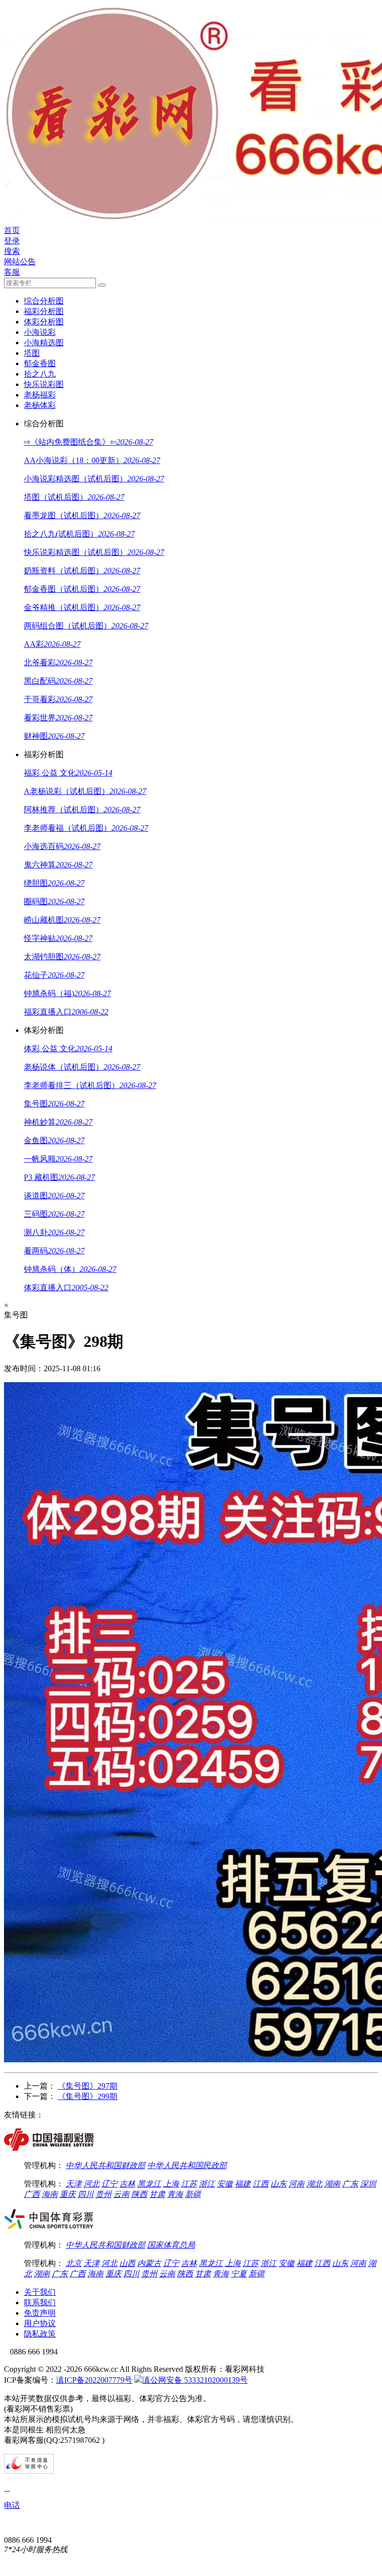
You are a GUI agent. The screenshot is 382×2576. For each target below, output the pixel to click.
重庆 (68, 2194)
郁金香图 (40, 363)
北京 (74, 2263)
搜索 (12, 251)
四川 (86, 2194)
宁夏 (239, 2274)
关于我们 (40, 2292)
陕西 (139, 2194)
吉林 (127, 2184)
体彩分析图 (44, 322)
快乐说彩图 (44, 384)
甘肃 (157, 2194)
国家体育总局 (171, 2245)
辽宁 (109, 2184)
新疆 (193, 2194)
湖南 (332, 2184)
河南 (296, 2184)
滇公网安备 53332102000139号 (195, 2380)
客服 (12, 272)
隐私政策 (40, 2334)
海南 (50, 2194)
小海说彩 (40, 332)
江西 (261, 2184)
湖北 (314, 2184)
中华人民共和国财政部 (105, 2165)
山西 (127, 2263)
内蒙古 (149, 2263)
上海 (171, 2184)
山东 (279, 2184)
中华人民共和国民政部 (187, 2165)
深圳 (368, 2184)
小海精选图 (44, 343)
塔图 (32, 353)
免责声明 (40, 2313)
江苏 (189, 2184)
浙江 (207, 2184)
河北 (92, 2184)
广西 (32, 2194)
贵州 (103, 2194)
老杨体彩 (40, 405)
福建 (243, 2184)
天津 (74, 2184)
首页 (12, 230)
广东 (350, 2184)
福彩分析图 (44, 311)
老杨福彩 (40, 395)
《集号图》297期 (88, 2086)
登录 (12, 241)
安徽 (225, 2184)
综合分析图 (44, 301)
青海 (175, 2194)
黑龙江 (149, 2184)
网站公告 (20, 262)
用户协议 (40, 2323)
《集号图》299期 (88, 2096)
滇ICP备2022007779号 (94, 2380)
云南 (121, 2194)
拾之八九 (40, 374)
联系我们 (40, 2303)
